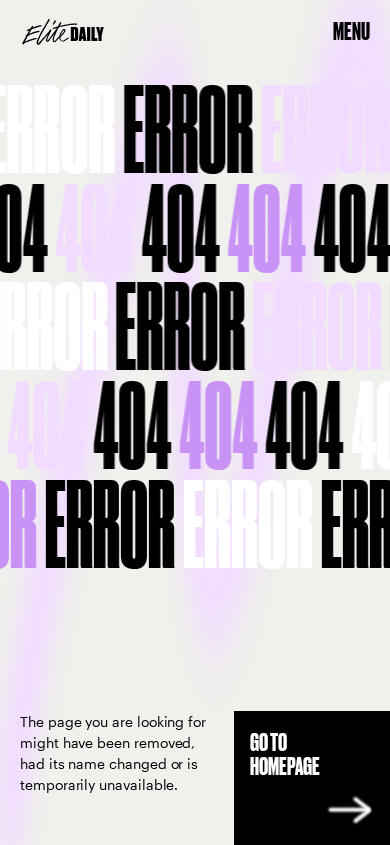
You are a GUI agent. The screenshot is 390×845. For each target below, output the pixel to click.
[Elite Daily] (63, 32)
